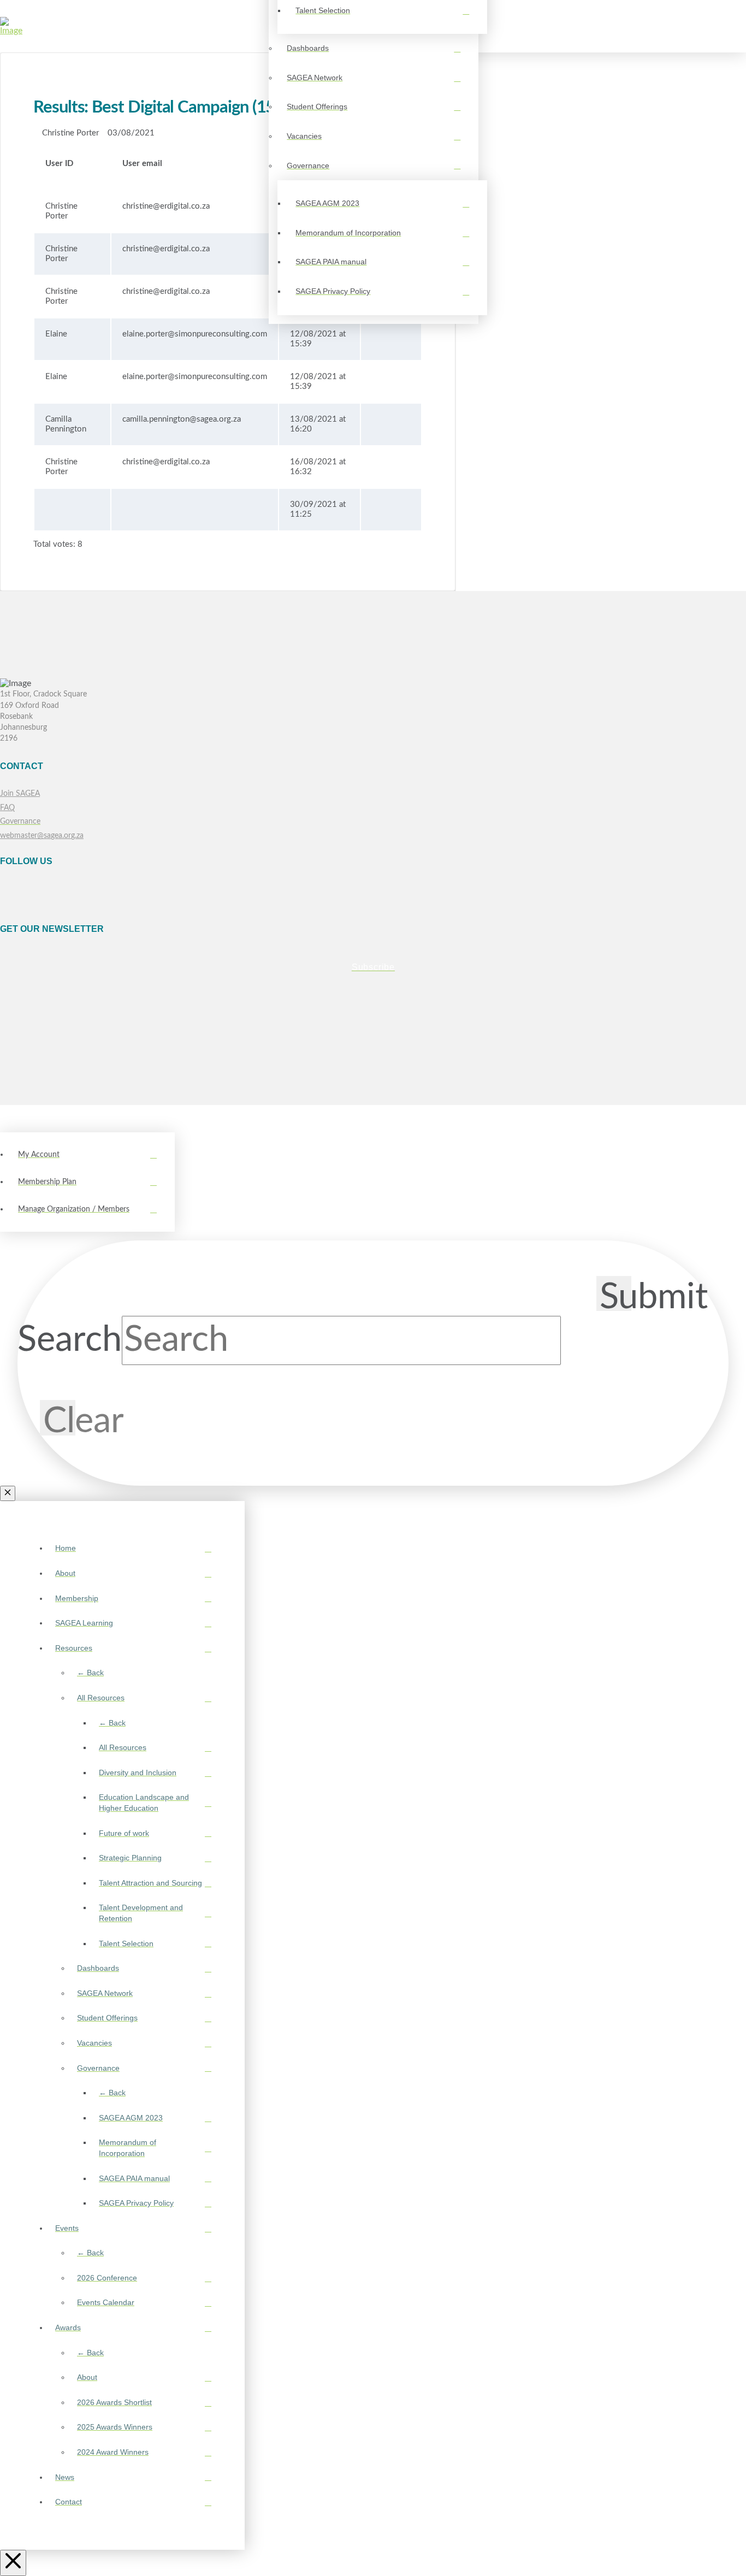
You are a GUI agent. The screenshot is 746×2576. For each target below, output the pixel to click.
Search (70, 1340)
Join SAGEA (20, 793)
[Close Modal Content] (8, 1493)
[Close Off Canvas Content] (13, 2563)
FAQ (7, 808)
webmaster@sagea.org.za (42, 835)
